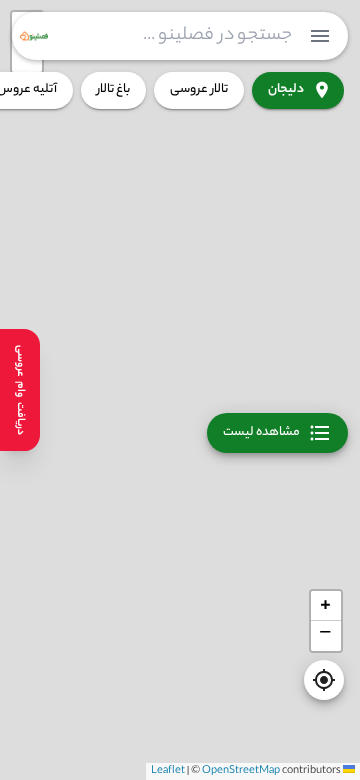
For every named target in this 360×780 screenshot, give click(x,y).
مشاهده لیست (261, 432)
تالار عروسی (199, 89)
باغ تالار (113, 89)
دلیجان (286, 89)
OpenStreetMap (241, 771)
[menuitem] (320, 36)
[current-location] (324, 680)
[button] (326, 606)
